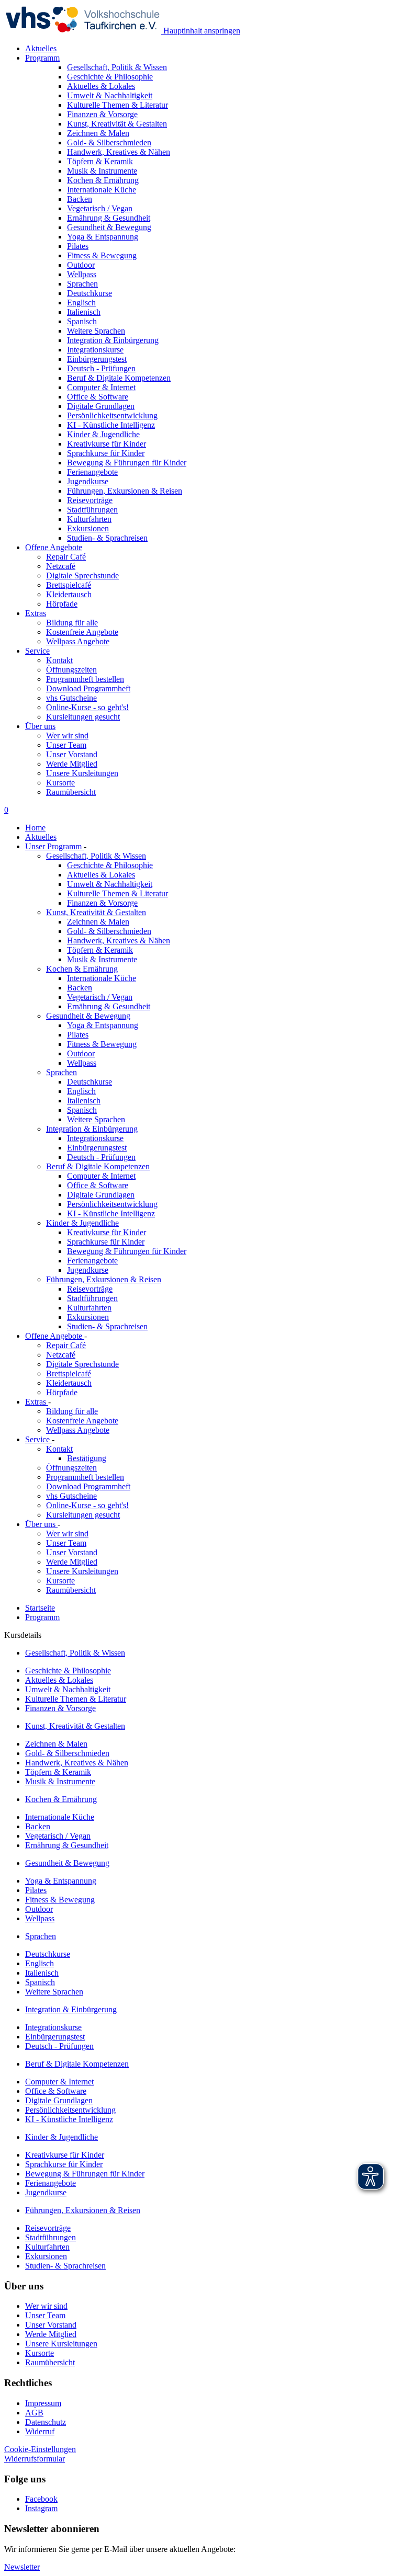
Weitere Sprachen (96, 1119)
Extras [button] (36, 613)
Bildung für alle (72, 623)
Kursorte (60, 783)
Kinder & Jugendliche (82, 1223)
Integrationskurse (95, 1138)
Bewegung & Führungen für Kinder (127, 1251)
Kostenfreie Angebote (82, 632)
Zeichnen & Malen (98, 922)
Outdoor (81, 1053)
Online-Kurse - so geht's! (87, 707)
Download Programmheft (88, 688)
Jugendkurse (88, 1270)
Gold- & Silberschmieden (109, 931)
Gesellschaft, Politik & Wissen (96, 856)
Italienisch (84, 1101)
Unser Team (66, 745)
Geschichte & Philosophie (110, 865)
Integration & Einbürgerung (92, 1129)
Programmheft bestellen (85, 679)
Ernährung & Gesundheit (109, 1006)
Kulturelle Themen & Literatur (118, 893)
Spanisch (82, 1110)
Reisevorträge (90, 1289)
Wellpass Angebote (78, 641)
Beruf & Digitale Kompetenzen (98, 1166)
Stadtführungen (92, 1298)
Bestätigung (87, 1458)
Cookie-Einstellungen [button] (40, 2449)
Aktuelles (41, 48)
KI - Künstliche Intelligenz (111, 1213)
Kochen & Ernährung (82, 969)
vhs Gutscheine (71, 698)
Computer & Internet (101, 1176)
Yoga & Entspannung (103, 1025)
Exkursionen (88, 1317)
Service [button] (37, 651)
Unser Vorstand (72, 754)
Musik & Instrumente (102, 959)
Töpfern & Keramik (100, 950)
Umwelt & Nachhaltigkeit (110, 884)
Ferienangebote (92, 1261)
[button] (35, 2459)
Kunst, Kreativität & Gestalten (96, 912)
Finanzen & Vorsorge (102, 903)
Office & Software (98, 1185)
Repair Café (66, 557)
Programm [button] (42, 58)
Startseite (40, 1608)
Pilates (78, 1035)
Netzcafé (61, 566)
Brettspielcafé (69, 585)
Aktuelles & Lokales (101, 875)
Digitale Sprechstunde (82, 575)
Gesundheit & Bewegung (88, 1016)
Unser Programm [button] (54, 846)
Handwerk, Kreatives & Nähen (119, 941)
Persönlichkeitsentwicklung (112, 1204)
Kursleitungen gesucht (83, 717)
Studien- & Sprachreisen (107, 1326)
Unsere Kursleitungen (82, 773)
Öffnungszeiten (71, 670)
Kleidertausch (69, 594)
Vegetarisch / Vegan (100, 997)
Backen (80, 988)
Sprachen (62, 1072)
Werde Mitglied (72, 764)
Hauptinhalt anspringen (201, 31)
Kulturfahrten (89, 1308)
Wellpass (82, 1063)
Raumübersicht (71, 792)
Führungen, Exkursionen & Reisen (104, 1279)
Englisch (81, 1091)
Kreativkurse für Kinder (107, 1232)
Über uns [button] (40, 726)
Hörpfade (62, 604)
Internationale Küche (102, 978)
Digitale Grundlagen (101, 1195)
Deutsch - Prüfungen (101, 1157)
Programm (42, 1617)
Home (35, 828)
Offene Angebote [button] (54, 547)
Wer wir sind (67, 736)
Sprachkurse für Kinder (106, 1242)
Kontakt (59, 660)
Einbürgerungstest (97, 1148)
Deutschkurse (90, 1082)
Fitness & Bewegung (102, 1044)
